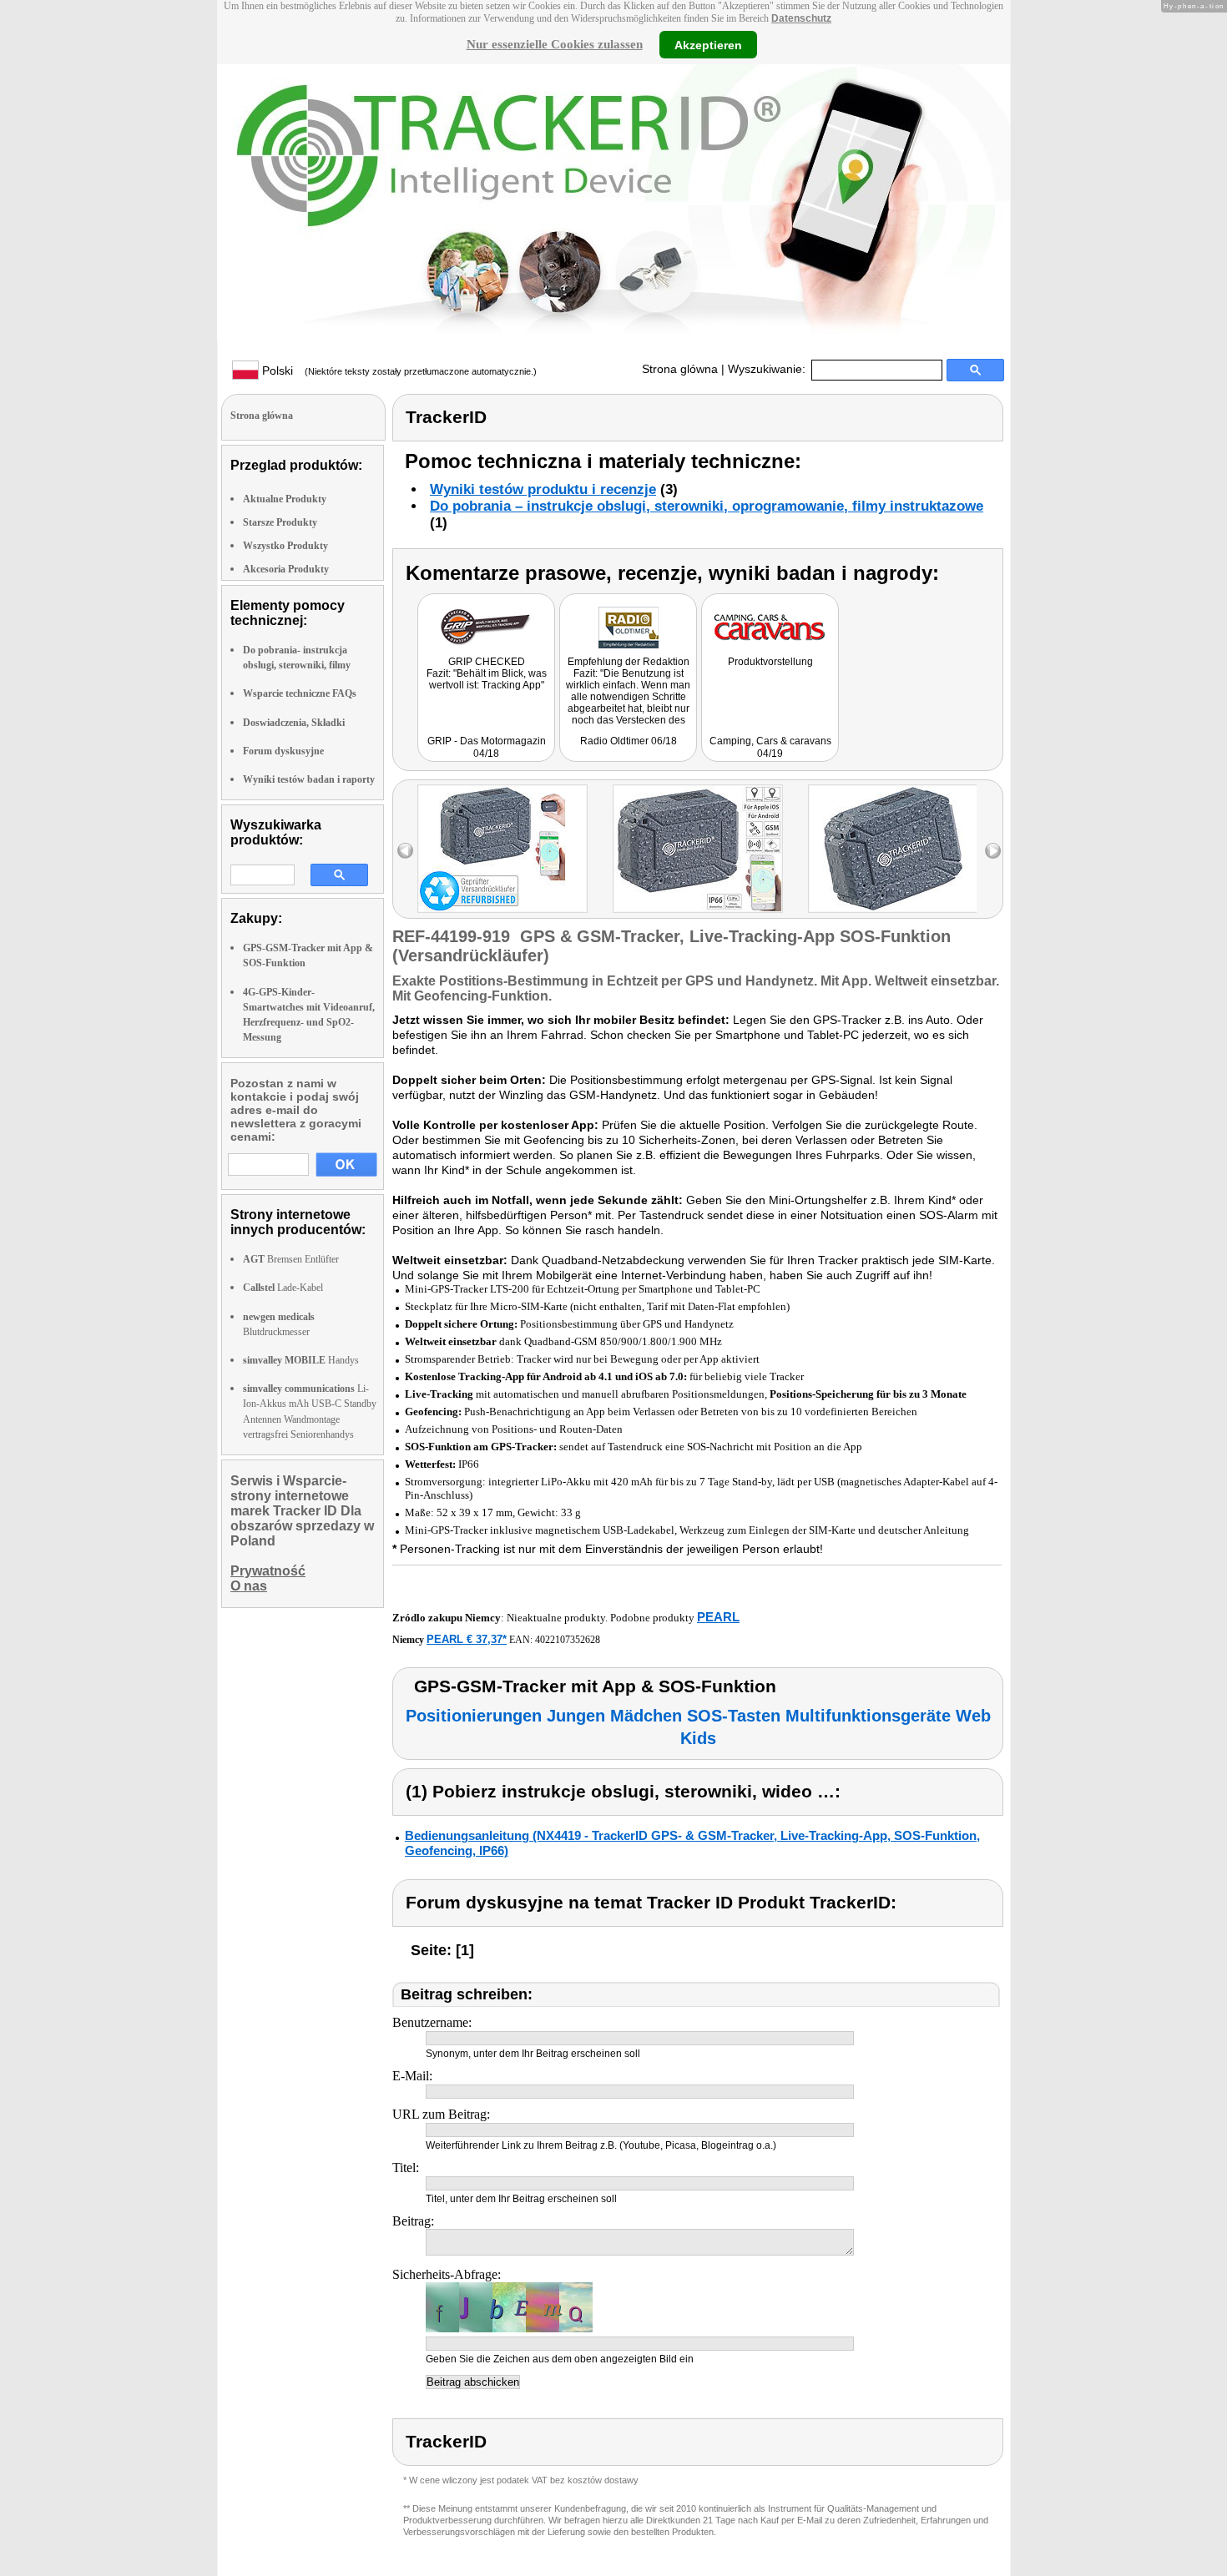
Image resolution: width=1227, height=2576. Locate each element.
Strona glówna (680, 369)
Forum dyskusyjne (283, 751)
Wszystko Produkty (285, 546)
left (405, 851)
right (993, 851)
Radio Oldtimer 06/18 (629, 741)
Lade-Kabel (283, 1288)
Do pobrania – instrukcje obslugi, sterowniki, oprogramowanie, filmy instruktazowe (707, 506)
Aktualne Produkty (285, 499)
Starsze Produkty (280, 522)
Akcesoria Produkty (286, 569)
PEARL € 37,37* (467, 1639)
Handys (301, 1360)
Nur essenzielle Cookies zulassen (555, 44)
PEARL (718, 1617)
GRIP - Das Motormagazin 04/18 (487, 747)
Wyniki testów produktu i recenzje (543, 489)
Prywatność (268, 1571)
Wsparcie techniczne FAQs (300, 693)
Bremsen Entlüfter (291, 1259)
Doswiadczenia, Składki (294, 723)
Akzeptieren (708, 44)
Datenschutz (801, 18)
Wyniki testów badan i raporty (309, 779)
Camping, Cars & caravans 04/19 (770, 747)
